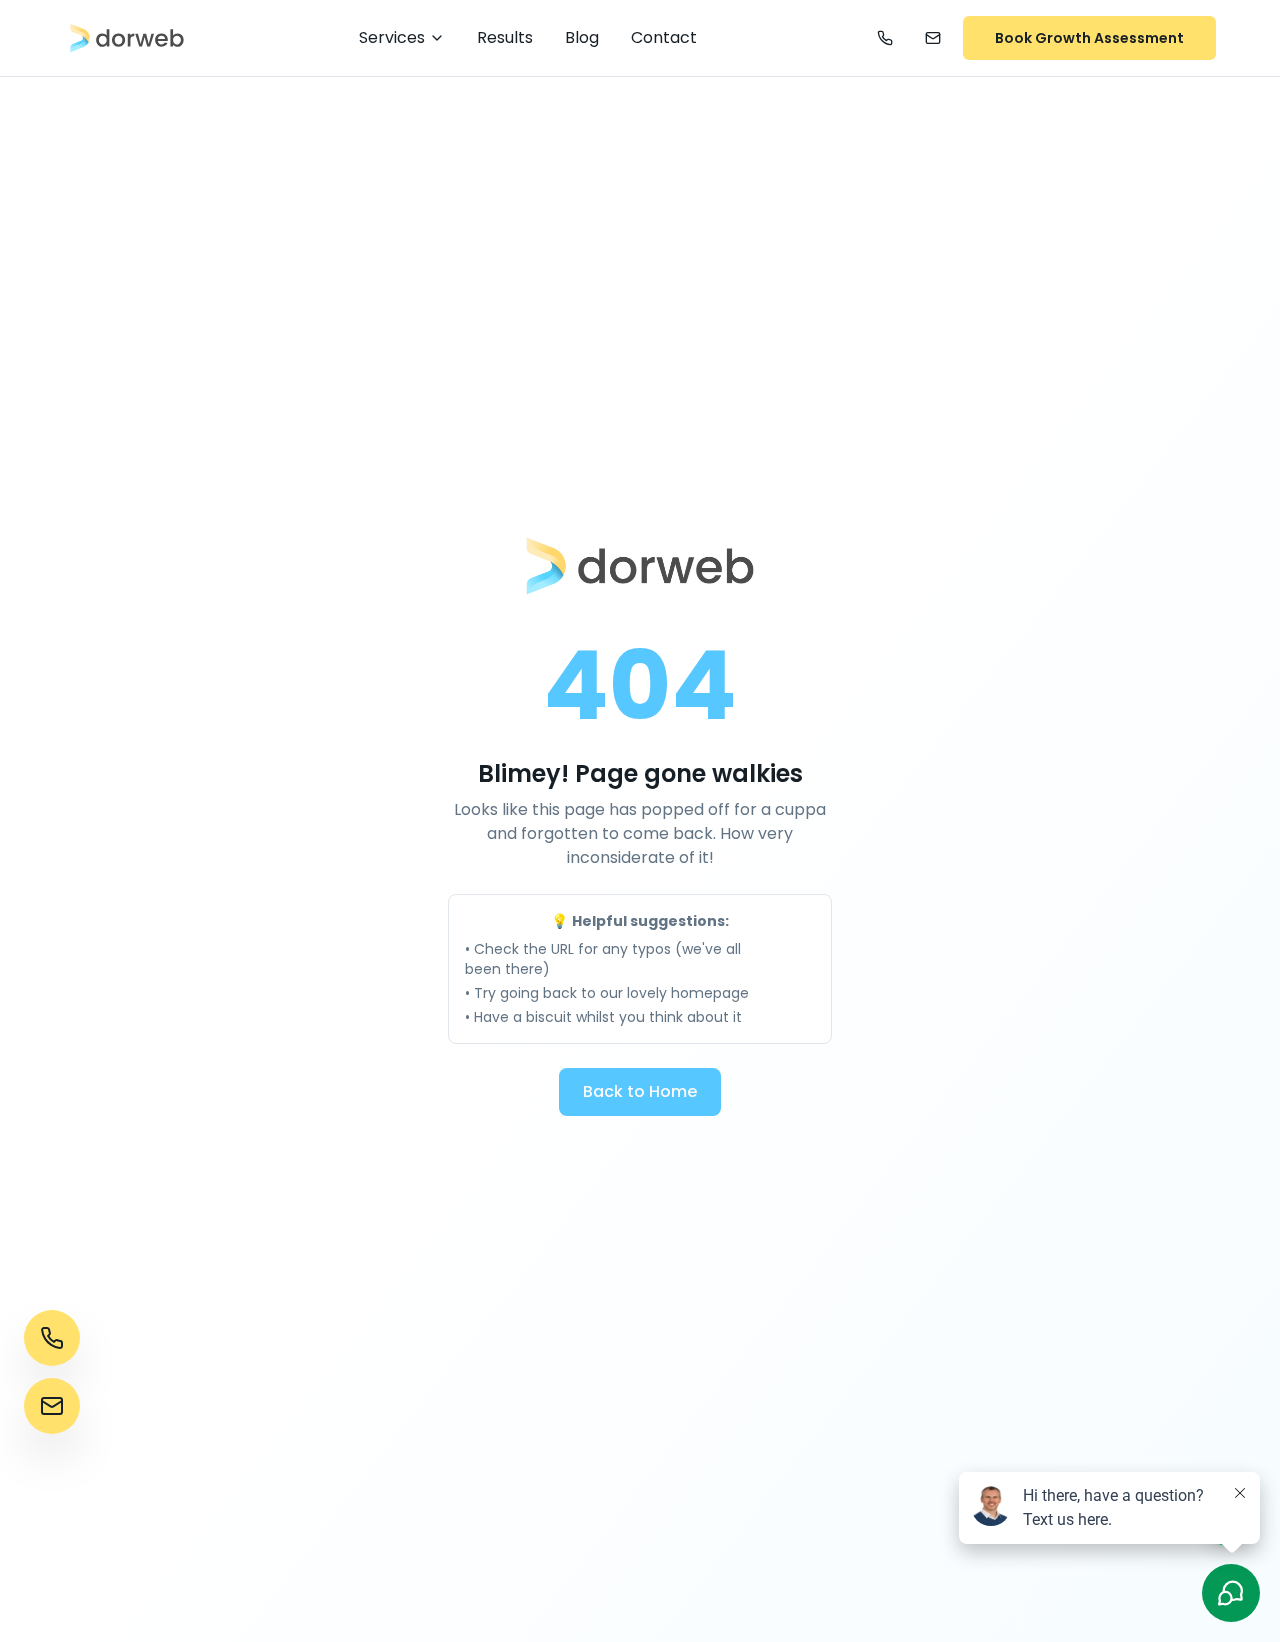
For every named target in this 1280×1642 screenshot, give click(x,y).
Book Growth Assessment (1089, 38)
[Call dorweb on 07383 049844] (885, 38)
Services (392, 37)
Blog (582, 37)
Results (505, 37)
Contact (664, 37)
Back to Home (640, 1091)
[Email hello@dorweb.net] (933, 38)
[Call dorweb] (52, 1338)
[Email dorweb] (52, 1406)
